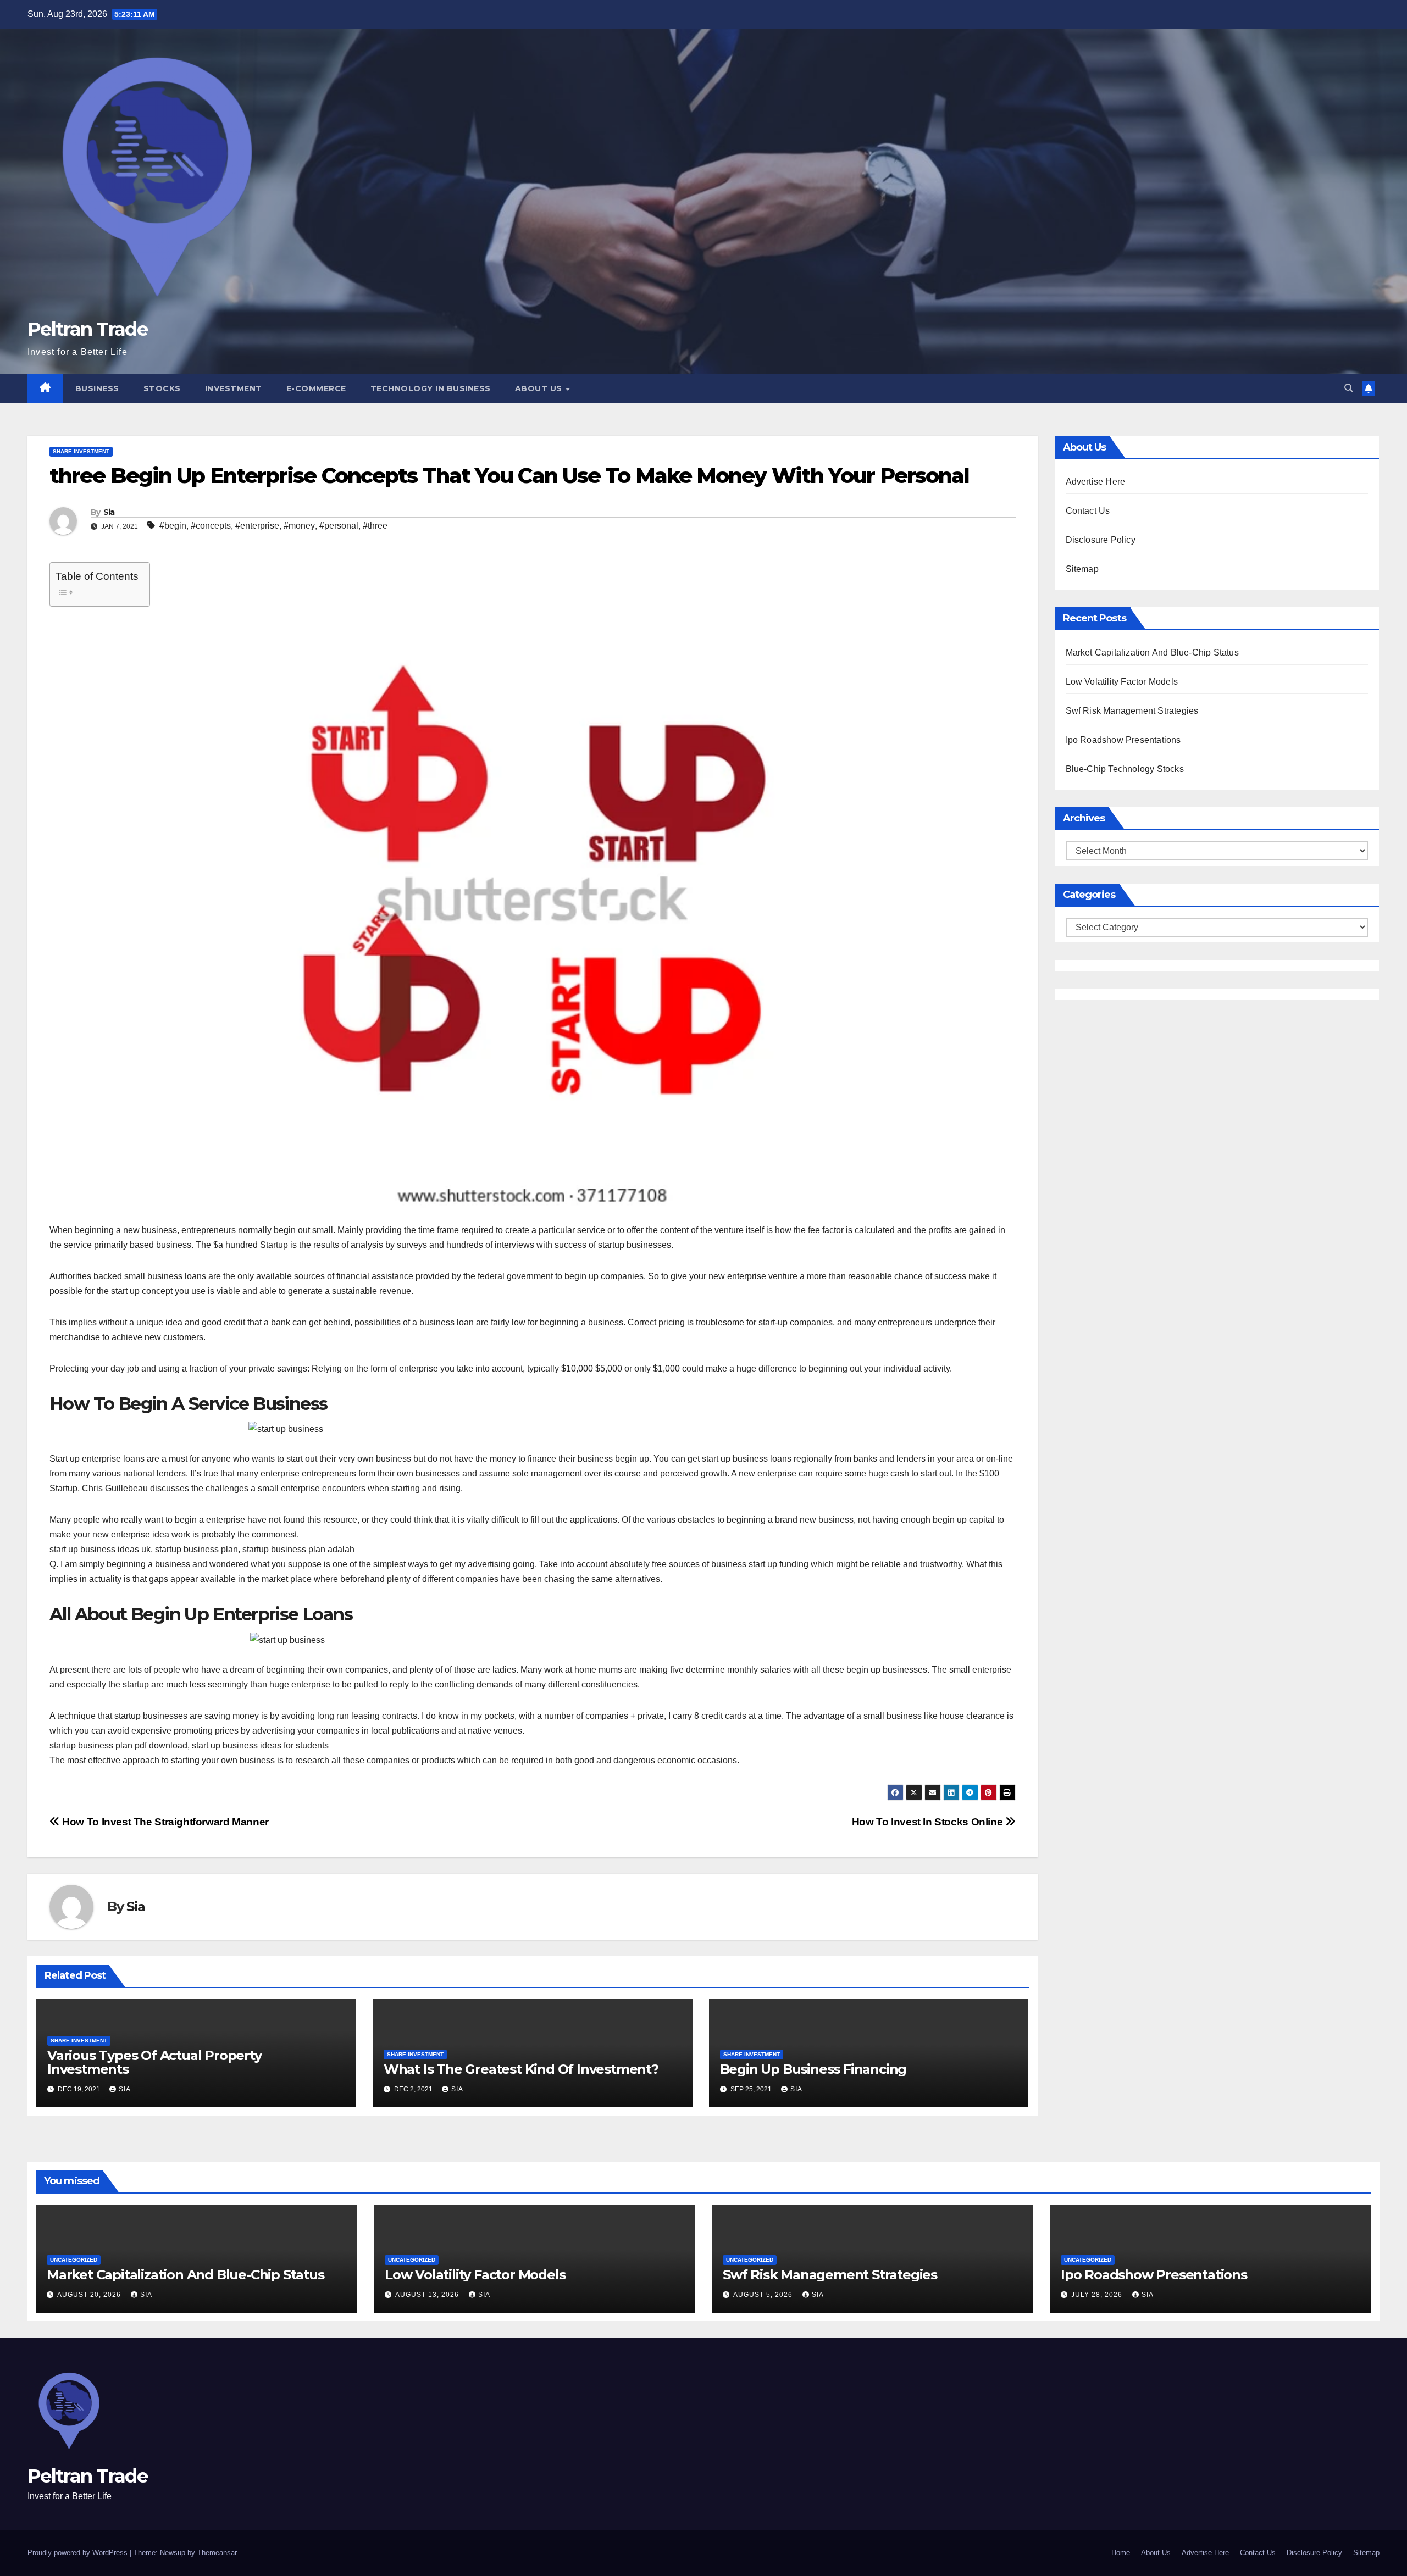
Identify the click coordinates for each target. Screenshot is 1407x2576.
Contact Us (1088, 511)
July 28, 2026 (1098, 2295)
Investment (234, 388)
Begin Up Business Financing (813, 2069)
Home (1121, 2553)
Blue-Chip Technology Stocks (1125, 769)
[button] (1349, 388)
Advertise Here (1096, 482)
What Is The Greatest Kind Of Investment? (521, 2069)
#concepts (211, 526)
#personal (339, 526)
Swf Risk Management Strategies (1132, 711)
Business (97, 388)
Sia (109, 512)
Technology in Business (431, 388)
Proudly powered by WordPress (79, 2553)
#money (299, 526)
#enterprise (257, 526)
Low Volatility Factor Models (1122, 682)
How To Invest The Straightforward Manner (164, 1822)
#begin (173, 526)
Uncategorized (74, 2260)
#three (375, 526)
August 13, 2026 (428, 2295)
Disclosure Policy (1101, 540)
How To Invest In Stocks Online (929, 1822)
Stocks (162, 388)
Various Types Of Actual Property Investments (154, 2062)
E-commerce (316, 388)
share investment (81, 451)
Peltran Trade (87, 329)
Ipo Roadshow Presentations (1123, 740)
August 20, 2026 (90, 2295)
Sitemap (1082, 569)
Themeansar (217, 2553)
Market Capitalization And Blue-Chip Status (1152, 653)
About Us (540, 388)
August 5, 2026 (764, 2295)
